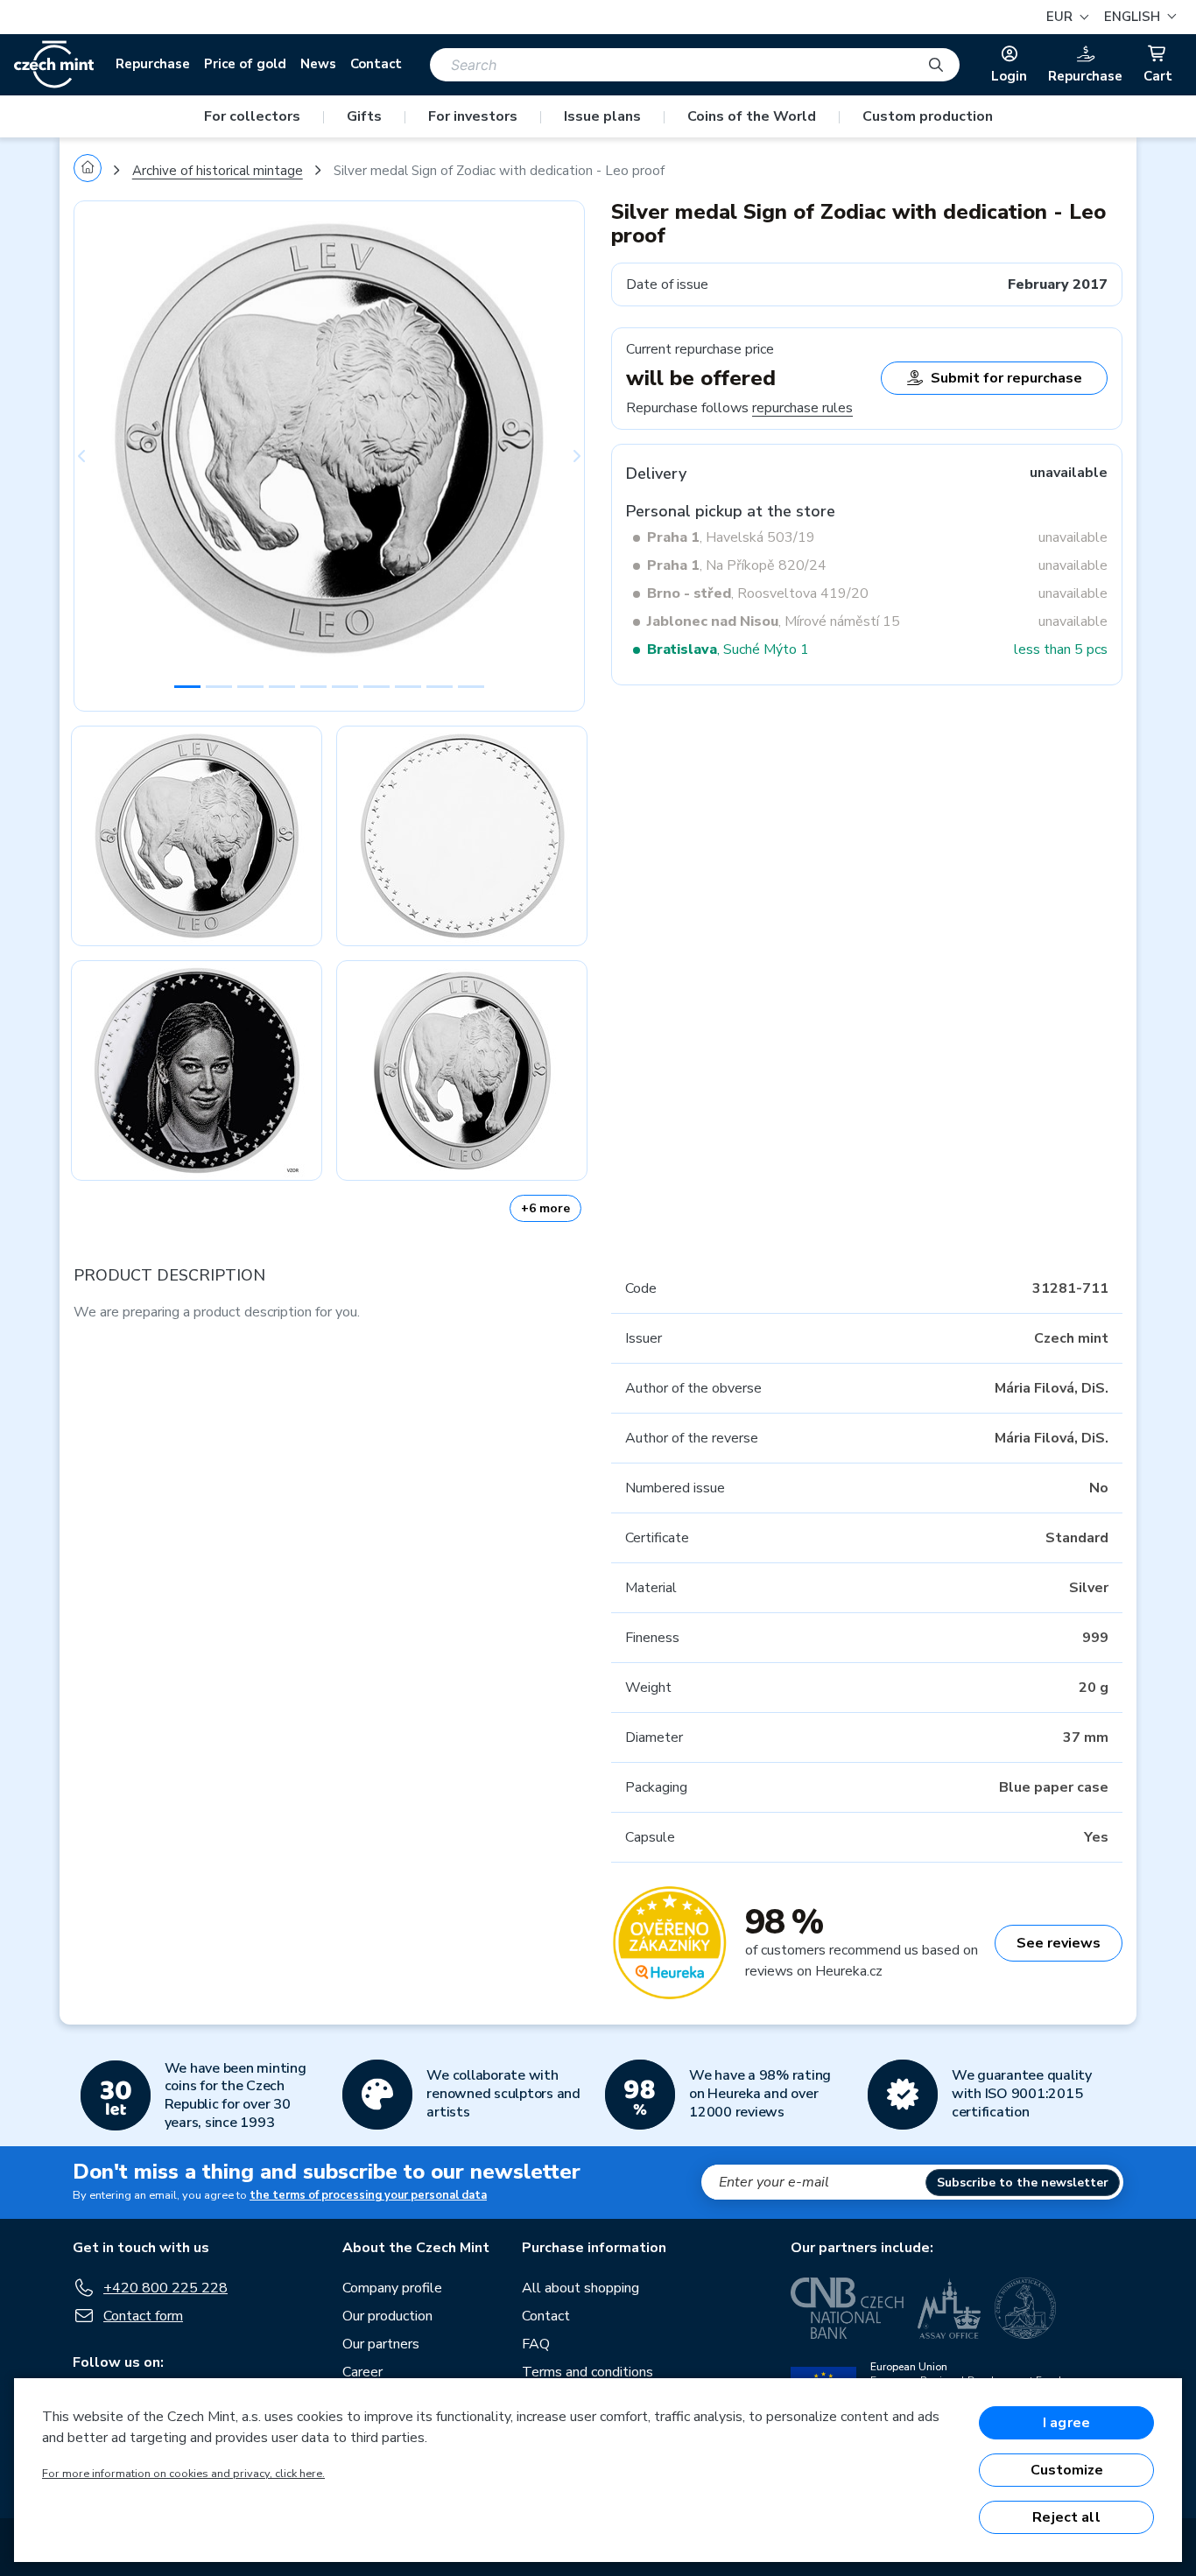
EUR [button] (1061, 17)
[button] (1138, 17)
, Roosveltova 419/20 (758, 593)
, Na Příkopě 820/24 (737, 565)
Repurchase (153, 64)
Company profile (392, 2288)
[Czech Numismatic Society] (1025, 2308)
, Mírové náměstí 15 (774, 621)
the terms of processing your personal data (368, 2195)
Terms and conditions (587, 2372)
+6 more (545, 1208)
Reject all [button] (1066, 2517)
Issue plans (602, 116)
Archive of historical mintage (218, 171)
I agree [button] (1066, 2423)
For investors (473, 116)
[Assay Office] (949, 2308)
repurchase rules (802, 408)
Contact (376, 64)
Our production (387, 2316)
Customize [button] (1067, 2470)
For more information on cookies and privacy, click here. (183, 2474)
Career (362, 2372)
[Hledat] (936, 65)
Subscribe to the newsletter (1023, 2183)
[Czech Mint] (54, 65)
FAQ (536, 2344)
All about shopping (580, 2288)
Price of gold (245, 64)
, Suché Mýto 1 (728, 649)
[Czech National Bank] (847, 2308)
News (318, 64)
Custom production (928, 116)
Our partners (381, 2344)
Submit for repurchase (1006, 378)
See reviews (1059, 1943)
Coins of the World (752, 116)
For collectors (252, 116)
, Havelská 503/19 (731, 537)
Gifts (364, 116)
